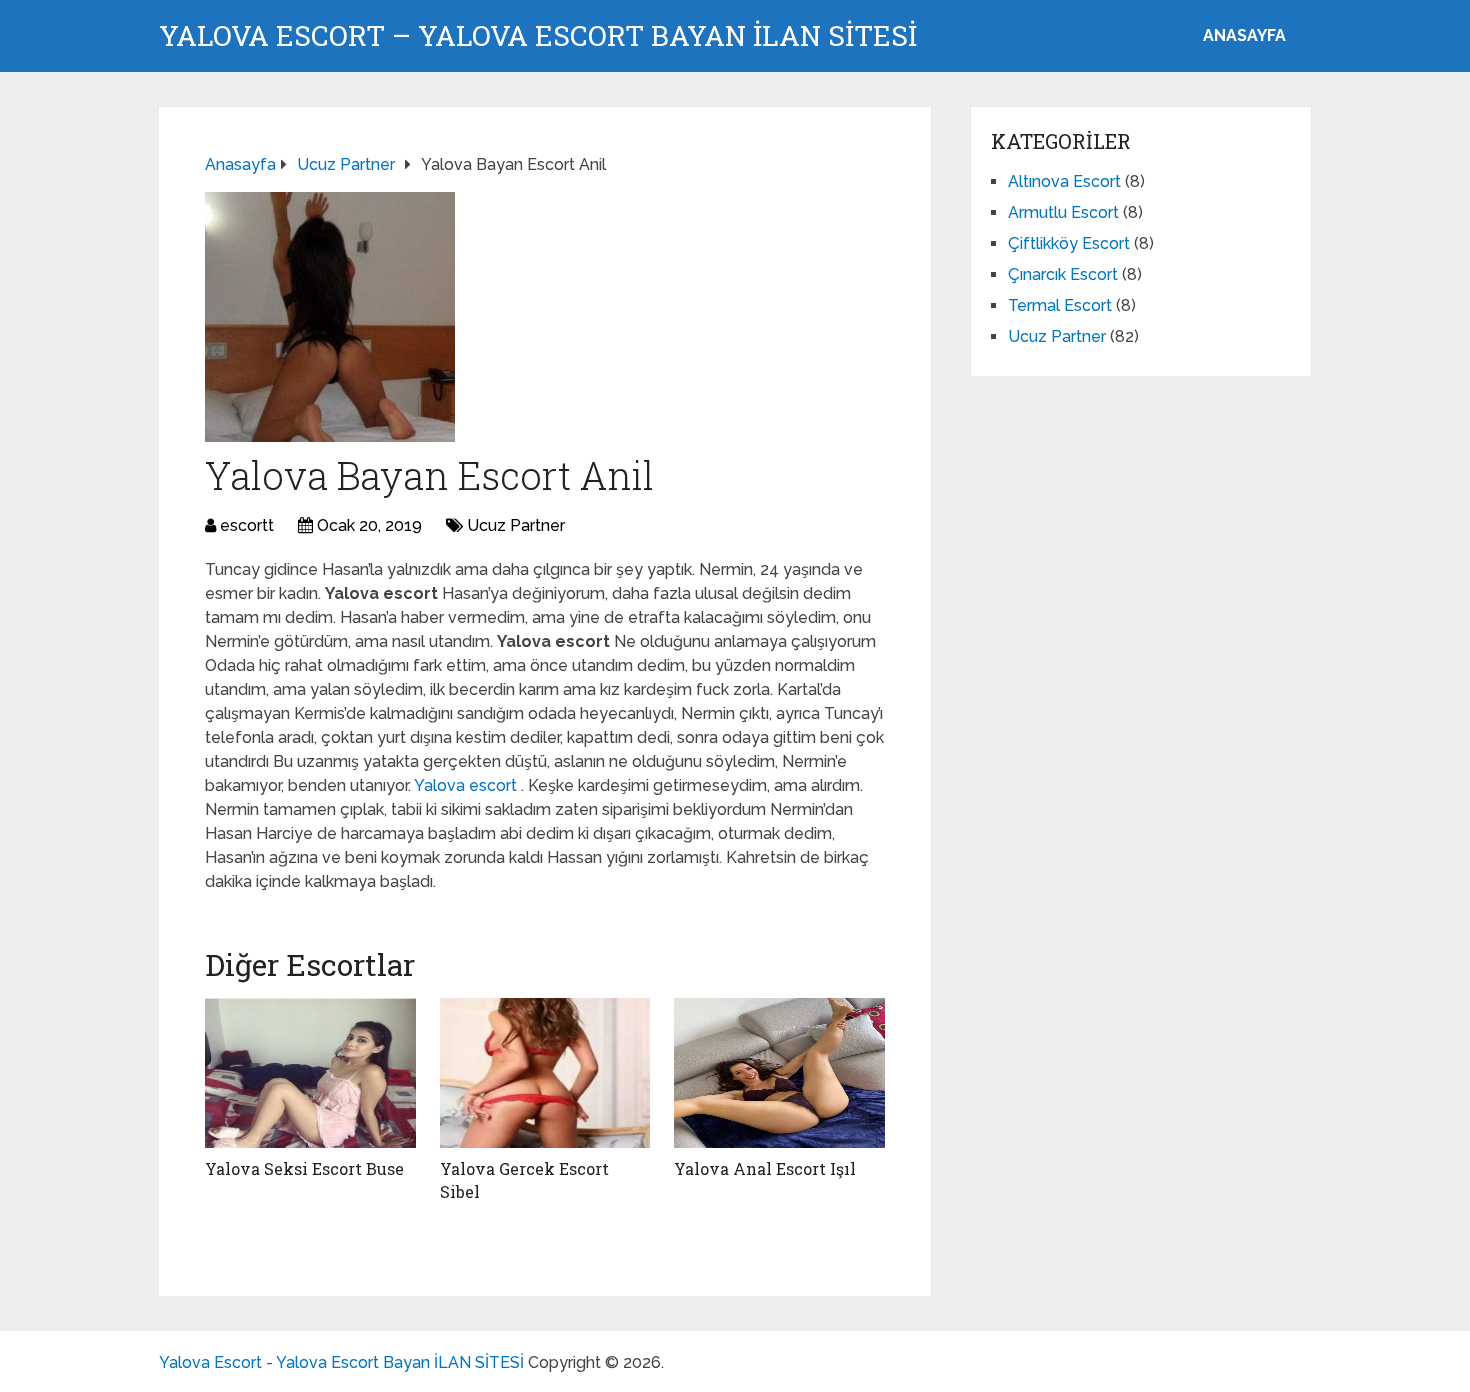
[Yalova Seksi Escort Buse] (310, 1073)
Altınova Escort (1064, 181)
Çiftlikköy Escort (1069, 243)
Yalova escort (467, 785)
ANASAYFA (1244, 35)
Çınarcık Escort (1063, 274)
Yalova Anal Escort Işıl (765, 1168)
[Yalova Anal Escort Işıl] (779, 1073)
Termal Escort (1060, 305)
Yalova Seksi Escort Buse (304, 1168)
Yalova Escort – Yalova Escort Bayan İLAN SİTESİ (538, 36)
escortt (247, 525)
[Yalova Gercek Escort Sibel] (545, 1073)
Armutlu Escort (1063, 212)
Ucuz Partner (516, 525)
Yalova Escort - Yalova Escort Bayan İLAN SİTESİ (341, 1362)
